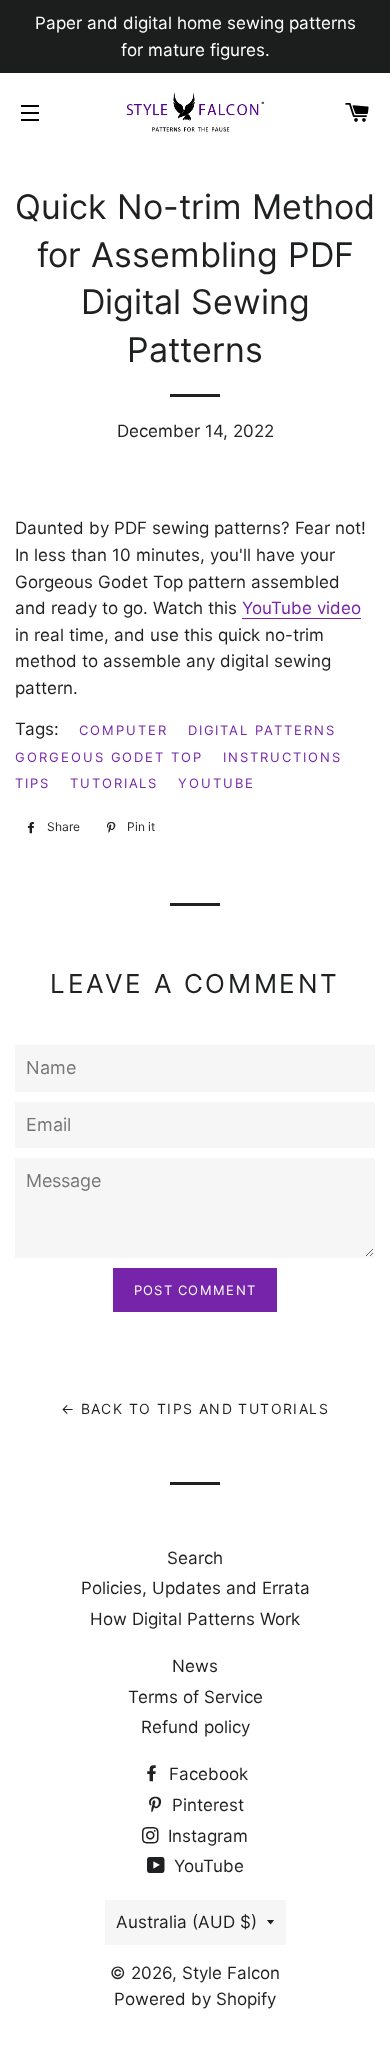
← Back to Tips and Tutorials (195, 1408)
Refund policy (195, 1727)
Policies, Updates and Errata (195, 1588)
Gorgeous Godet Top (109, 757)
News (195, 1666)
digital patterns (262, 730)
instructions (282, 757)
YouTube (206, 1866)
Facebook (206, 1774)
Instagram (205, 1836)
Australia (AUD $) (186, 1922)
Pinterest (205, 1805)
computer (123, 730)
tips (32, 783)
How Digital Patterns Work (195, 1619)
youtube (216, 783)
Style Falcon (231, 1973)
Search (195, 1558)
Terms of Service (195, 1697)
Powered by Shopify (195, 1999)
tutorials (114, 783)
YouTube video (301, 608)
